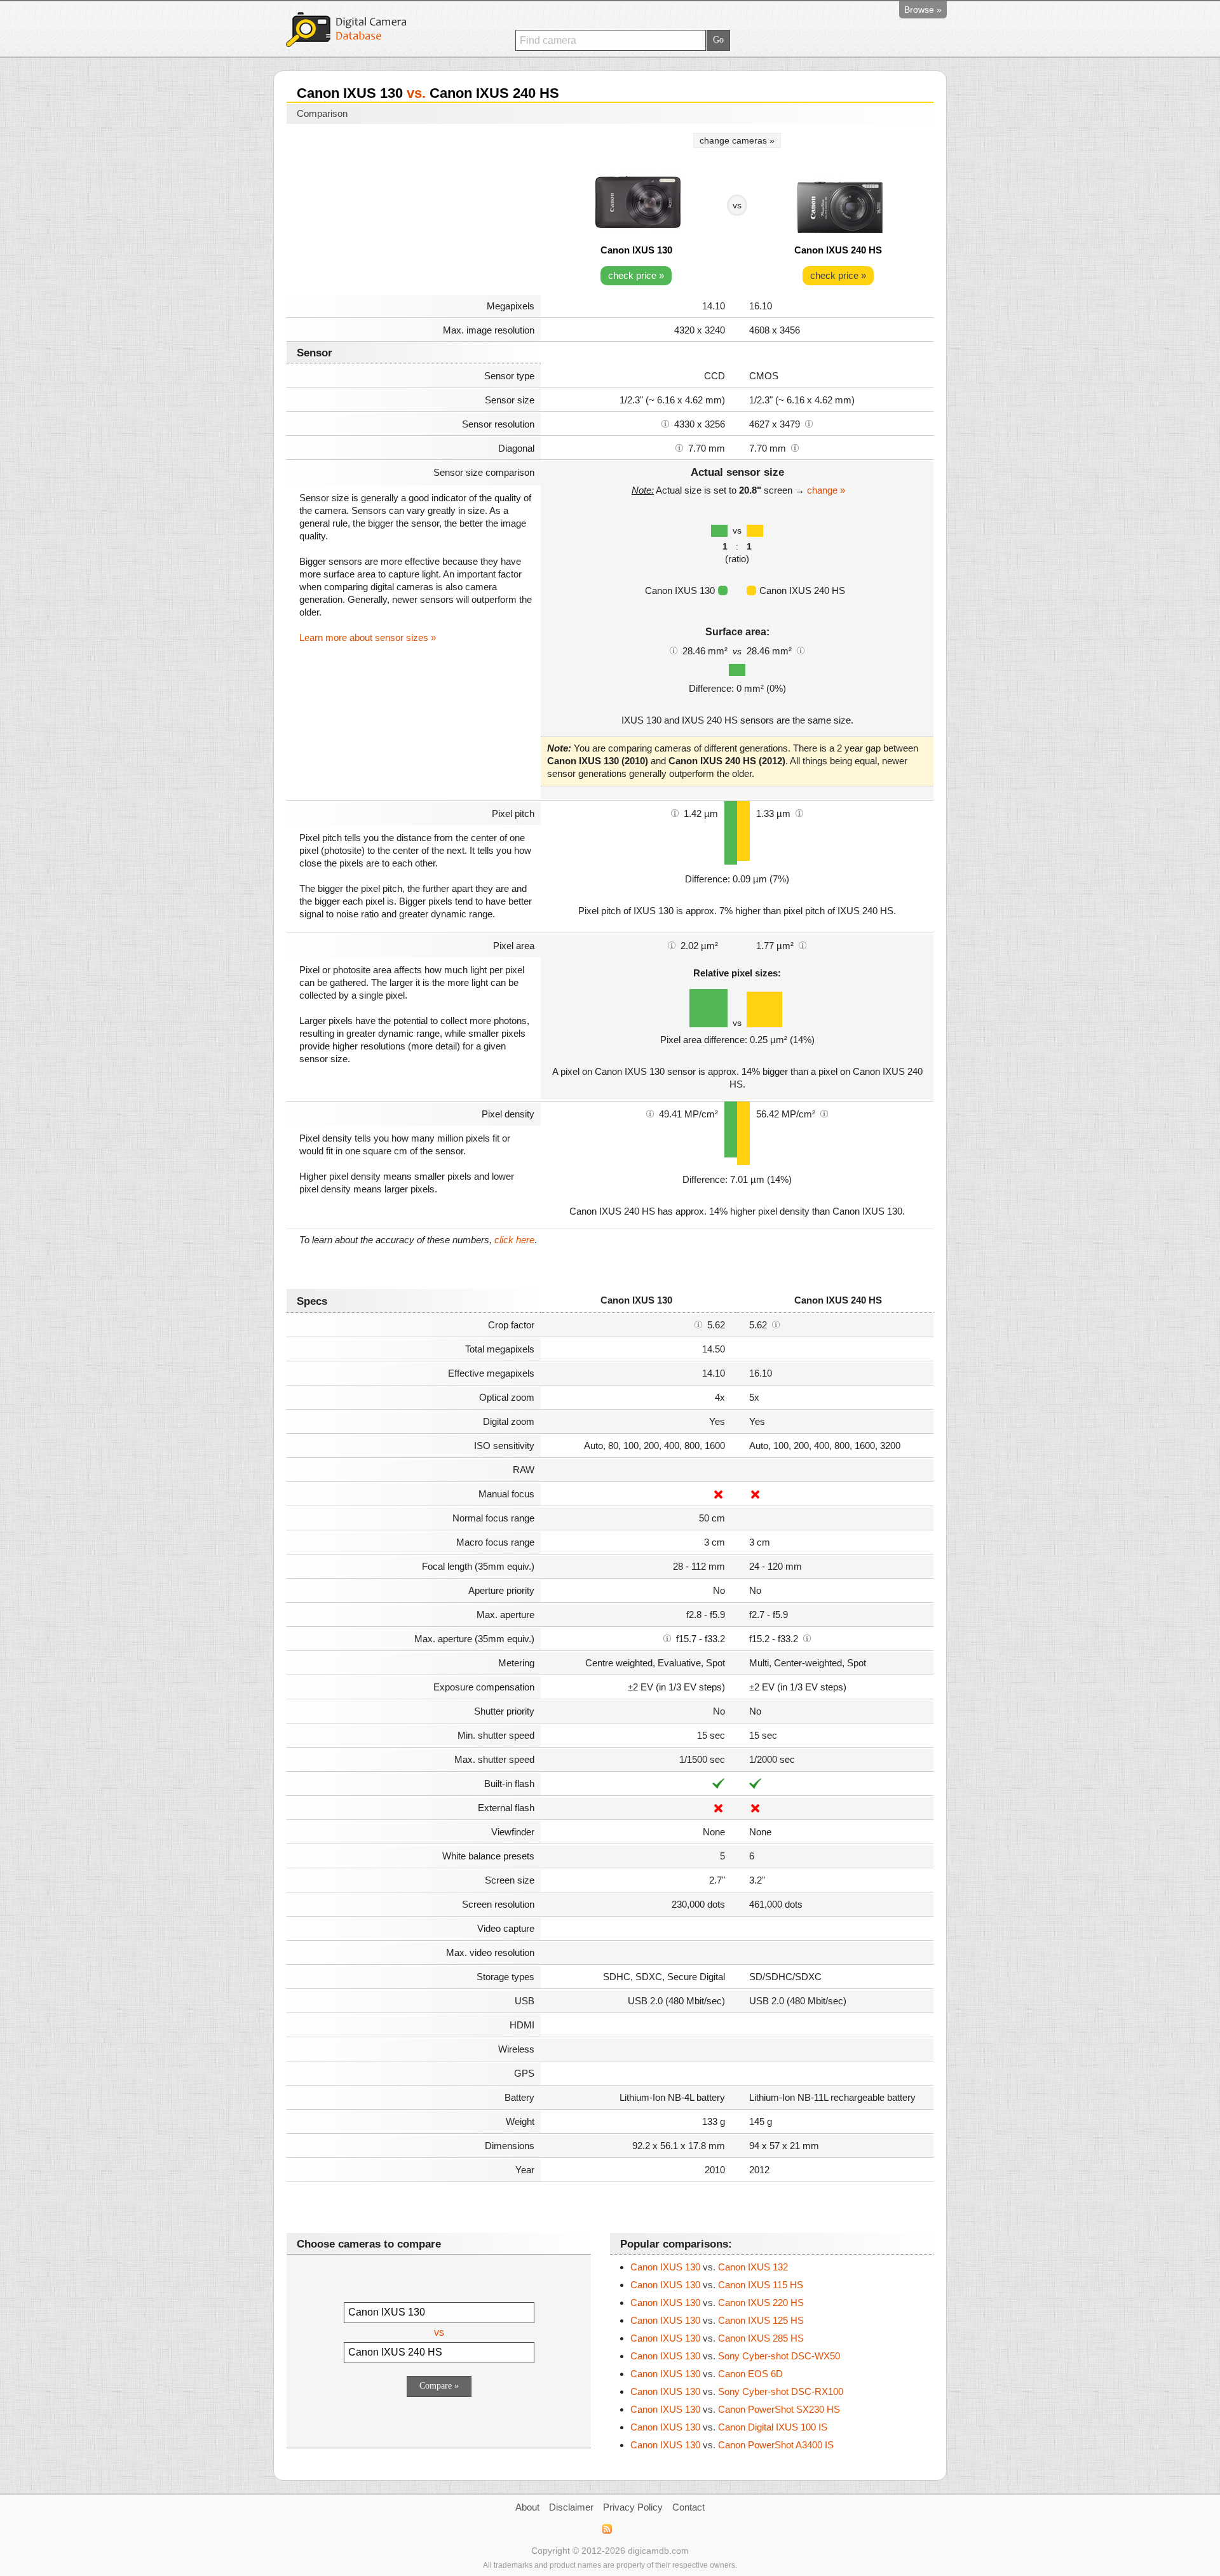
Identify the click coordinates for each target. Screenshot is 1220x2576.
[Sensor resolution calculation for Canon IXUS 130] (665, 423)
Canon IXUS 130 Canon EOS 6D (707, 2374)
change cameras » (737, 140)
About (527, 2507)
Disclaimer (571, 2507)
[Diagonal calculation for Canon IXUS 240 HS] (795, 447)
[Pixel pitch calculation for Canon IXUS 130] (675, 813)
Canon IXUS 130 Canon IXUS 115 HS (717, 2285)
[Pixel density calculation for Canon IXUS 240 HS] (824, 1113)
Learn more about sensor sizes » (368, 637)
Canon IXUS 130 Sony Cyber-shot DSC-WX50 (735, 2356)
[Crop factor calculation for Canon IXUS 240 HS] (776, 1324)
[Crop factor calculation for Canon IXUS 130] (698, 1324)
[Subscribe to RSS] (607, 2529)
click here (514, 1240)
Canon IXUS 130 (636, 250)
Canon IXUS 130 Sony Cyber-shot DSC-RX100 (737, 2391)
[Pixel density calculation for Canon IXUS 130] (650, 1113)
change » (826, 490)
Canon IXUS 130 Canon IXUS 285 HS (717, 2338)
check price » (636, 275)
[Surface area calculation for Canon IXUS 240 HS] (801, 650)
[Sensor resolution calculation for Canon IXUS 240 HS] (809, 423)
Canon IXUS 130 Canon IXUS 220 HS (717, 2303)
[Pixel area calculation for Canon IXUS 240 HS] (803, 945)
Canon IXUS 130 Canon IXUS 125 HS (717, 2320)
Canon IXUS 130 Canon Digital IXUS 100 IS (729, 2427)
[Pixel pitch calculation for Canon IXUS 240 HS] (799, 813)
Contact (688, 2507)
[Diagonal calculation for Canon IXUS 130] (679, 447)
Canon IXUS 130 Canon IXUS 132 (709, 2267)
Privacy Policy (633, 2507)
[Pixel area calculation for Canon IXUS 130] (672, 945)
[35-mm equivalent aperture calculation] (667, 1638)
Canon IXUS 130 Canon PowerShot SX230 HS (735, 2409)
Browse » (923, 10)
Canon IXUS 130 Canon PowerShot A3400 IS (732, 2445)
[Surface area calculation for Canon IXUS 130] (674, 650)
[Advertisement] (414, 211)
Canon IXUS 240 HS (838, 250)
